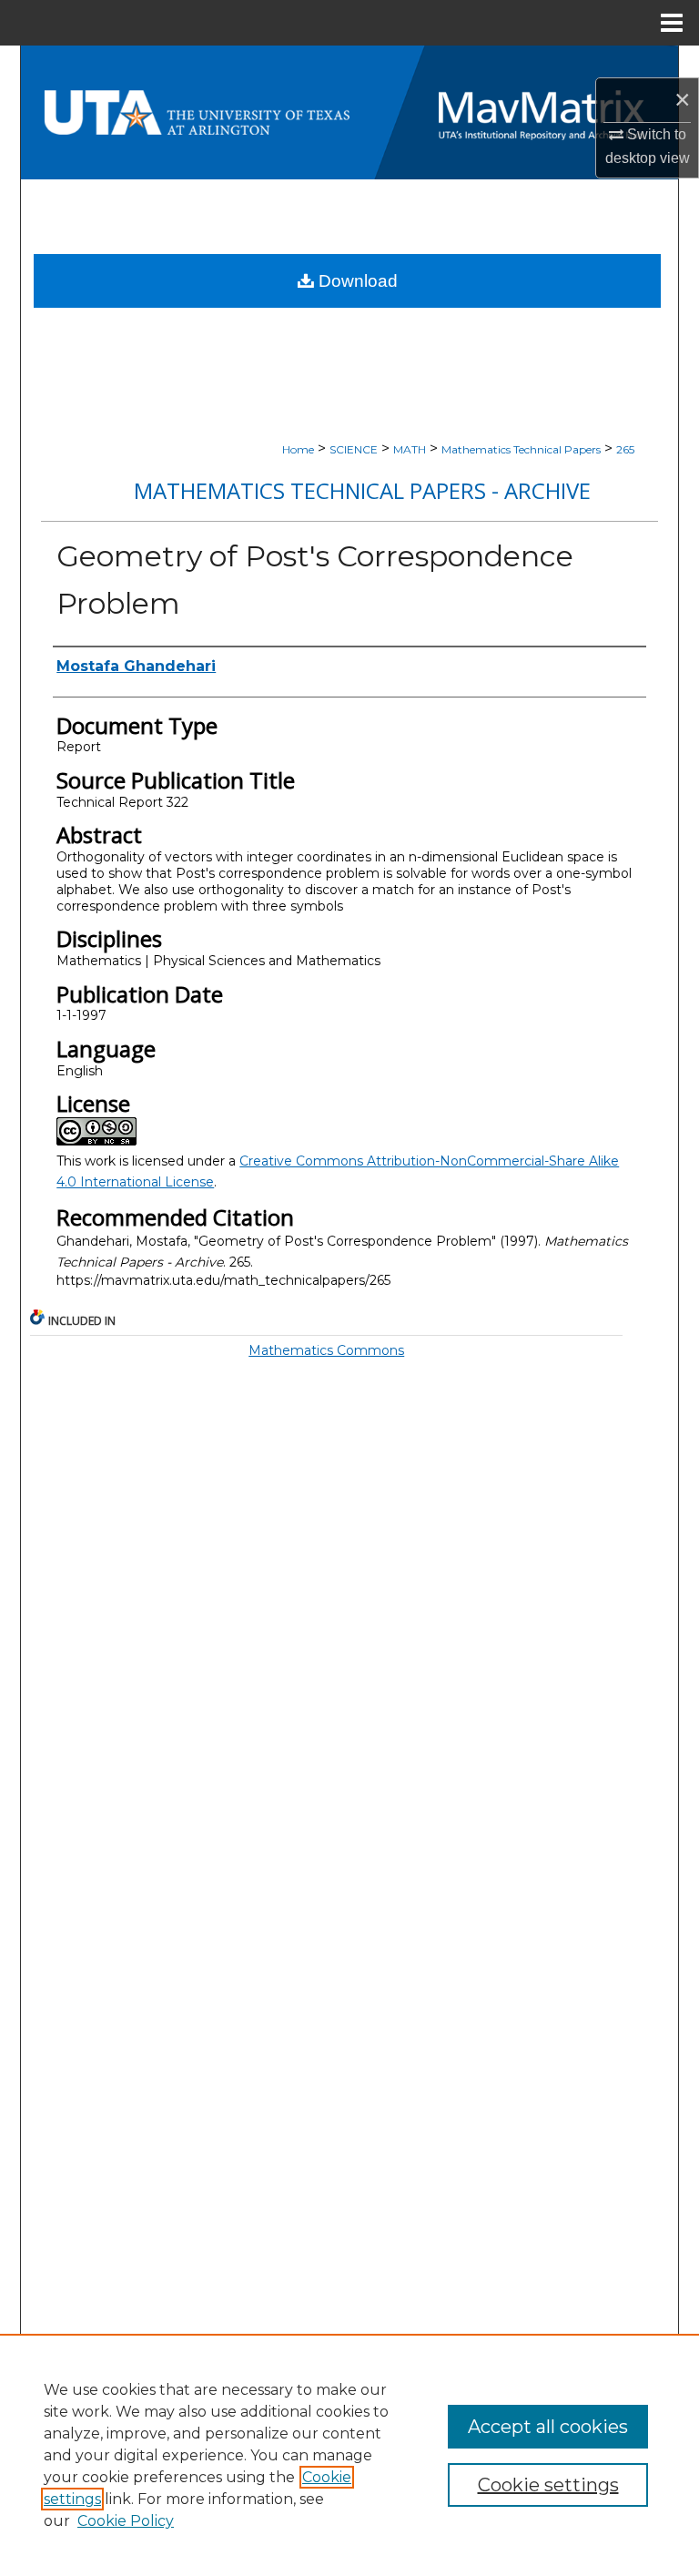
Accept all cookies (548, 2427)
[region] (349, 2455)
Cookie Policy (126, 2521)
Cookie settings (548, 2485)
